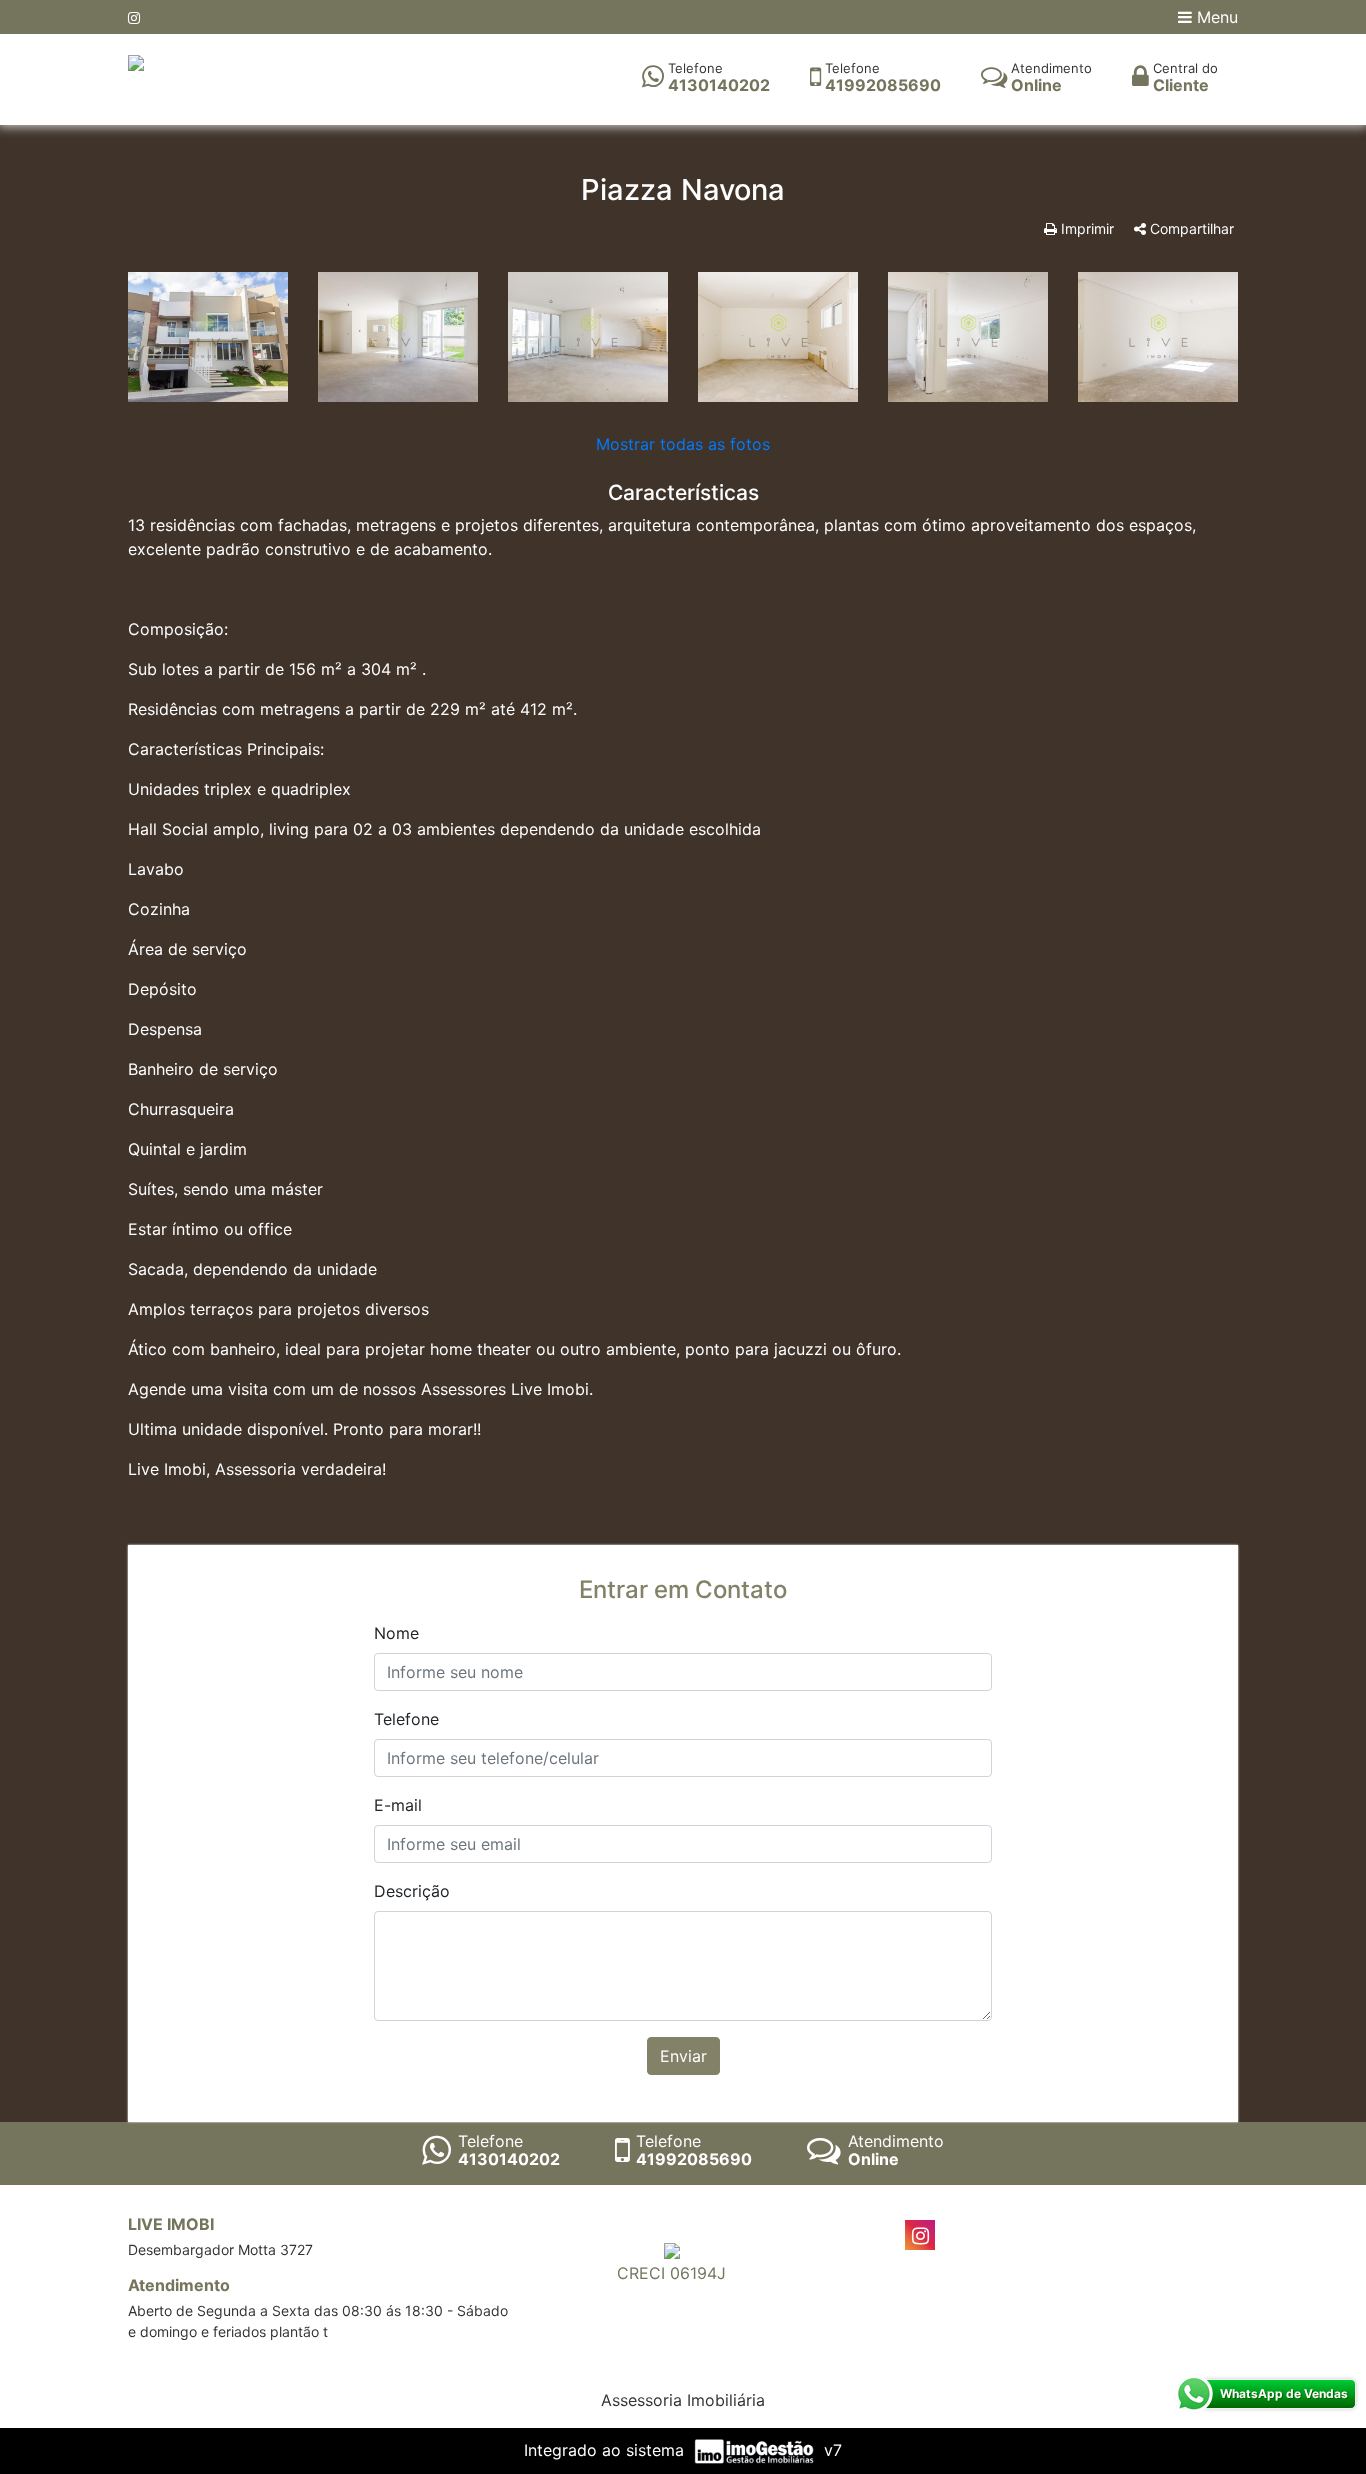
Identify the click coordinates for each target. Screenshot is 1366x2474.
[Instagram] (134, 17)
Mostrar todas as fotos (683, 444)
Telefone (406, 1719)
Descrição (412, 1891)
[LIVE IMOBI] (136, 61)
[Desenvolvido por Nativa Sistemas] (756, 2450)
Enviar (683, 2056)
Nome (396, 1633)
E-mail (398, 1805)
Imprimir (1085, 228)
